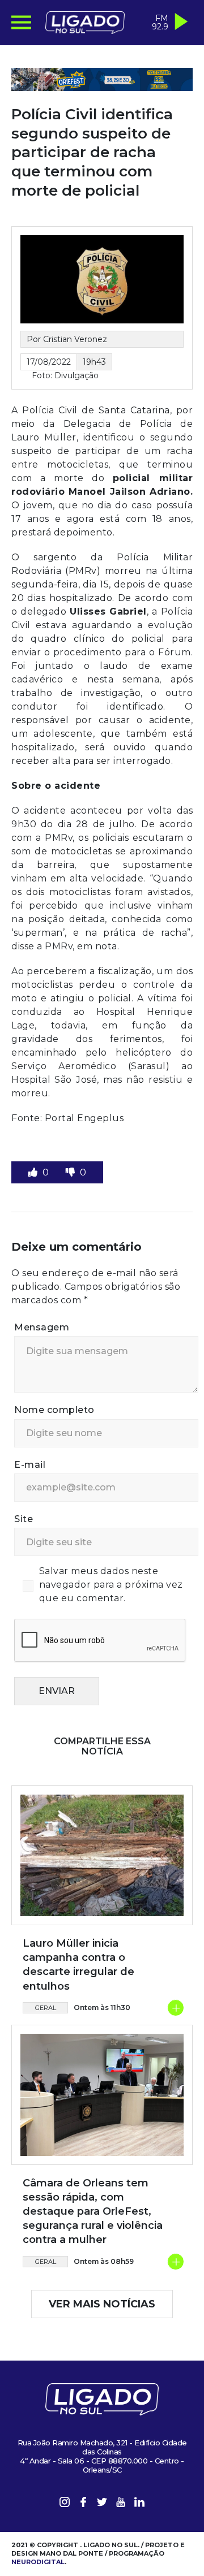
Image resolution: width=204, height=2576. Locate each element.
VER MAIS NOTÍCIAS (102, 2304)
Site (24, 1519)
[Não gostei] (71, 1172)
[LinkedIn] (139, 2504)
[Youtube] (121, 2504)
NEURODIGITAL (38, 2562)
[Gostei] (34, 1172)
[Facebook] (83, 2504)
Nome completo (54, 1410)
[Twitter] (102, 2504)
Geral (46, 2008)
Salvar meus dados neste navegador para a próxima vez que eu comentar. (111, 1585)
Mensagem (42, 1327)
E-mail (30, 1465)
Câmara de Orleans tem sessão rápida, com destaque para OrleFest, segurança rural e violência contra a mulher (93, 2212)
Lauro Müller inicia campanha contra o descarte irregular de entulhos (78, 1965)
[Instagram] (65, 2504)
